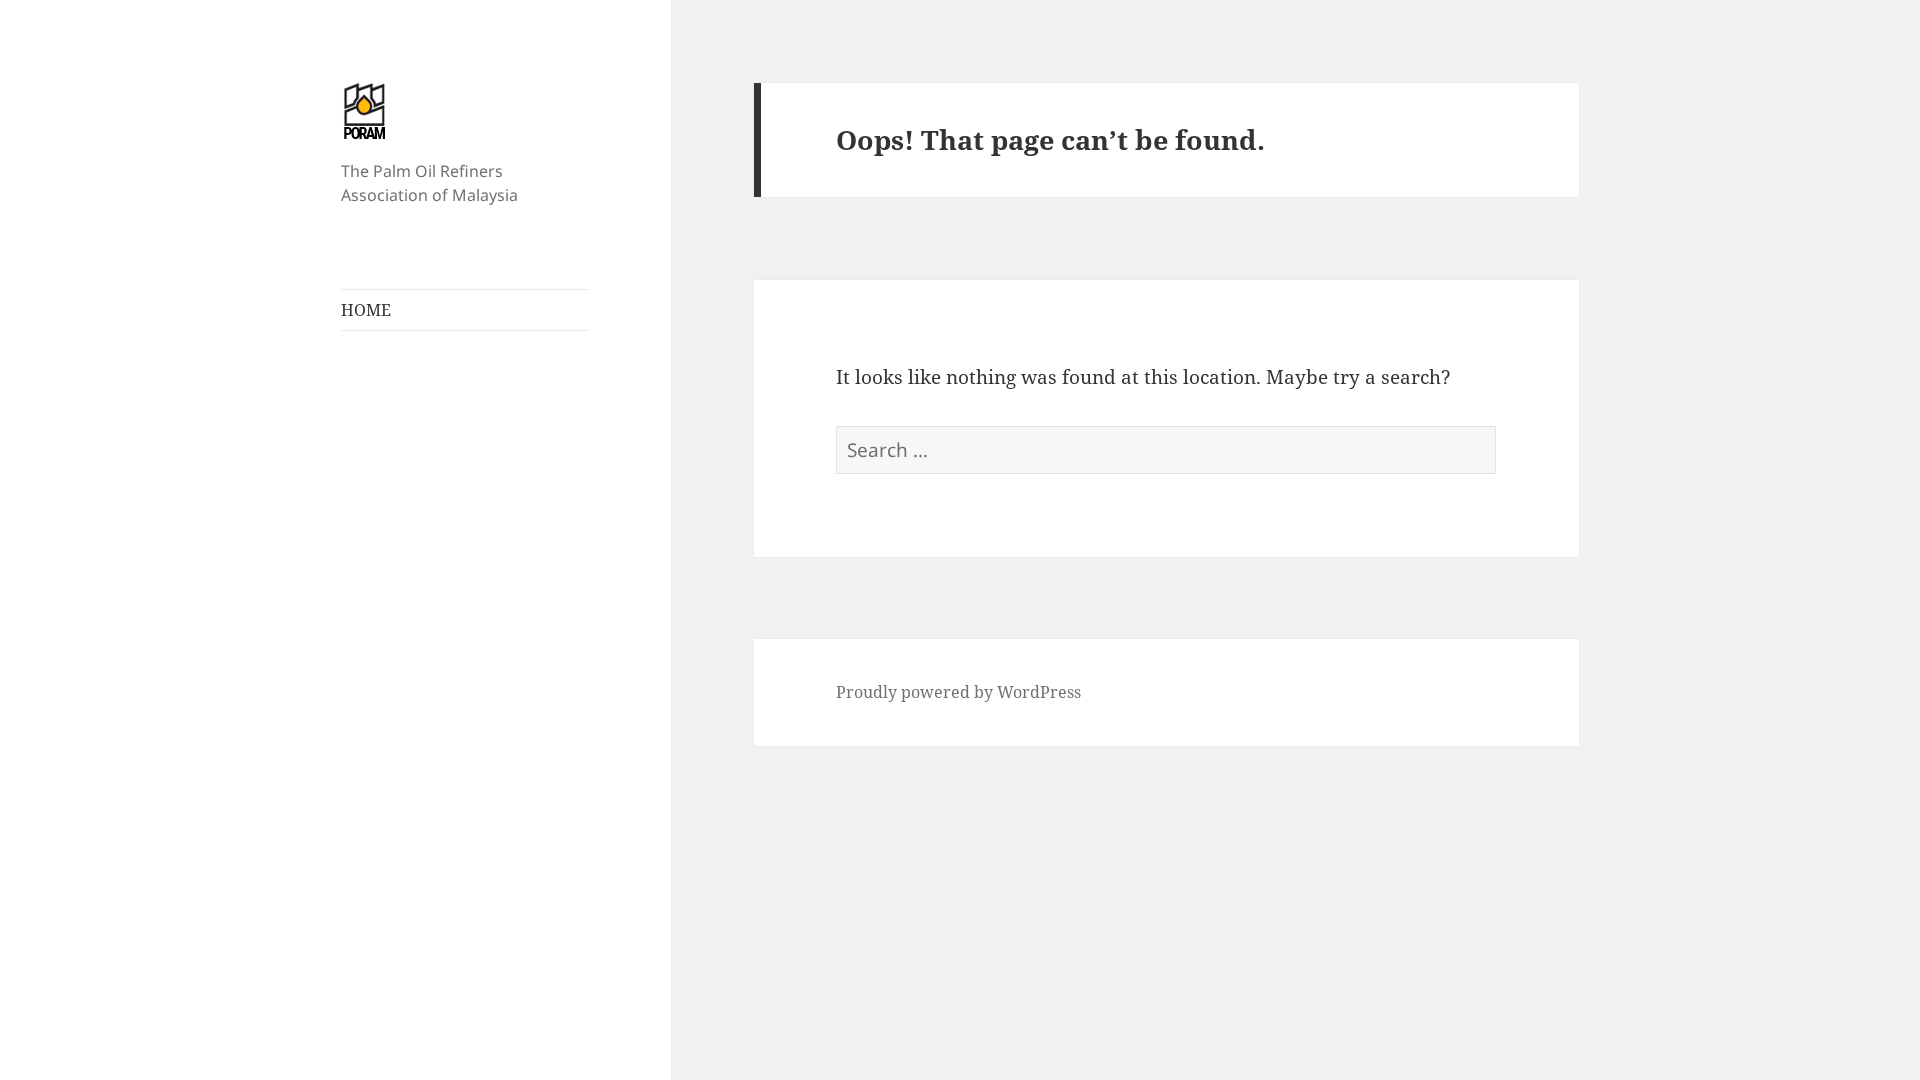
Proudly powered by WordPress (958, 692)
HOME (366, 310)
